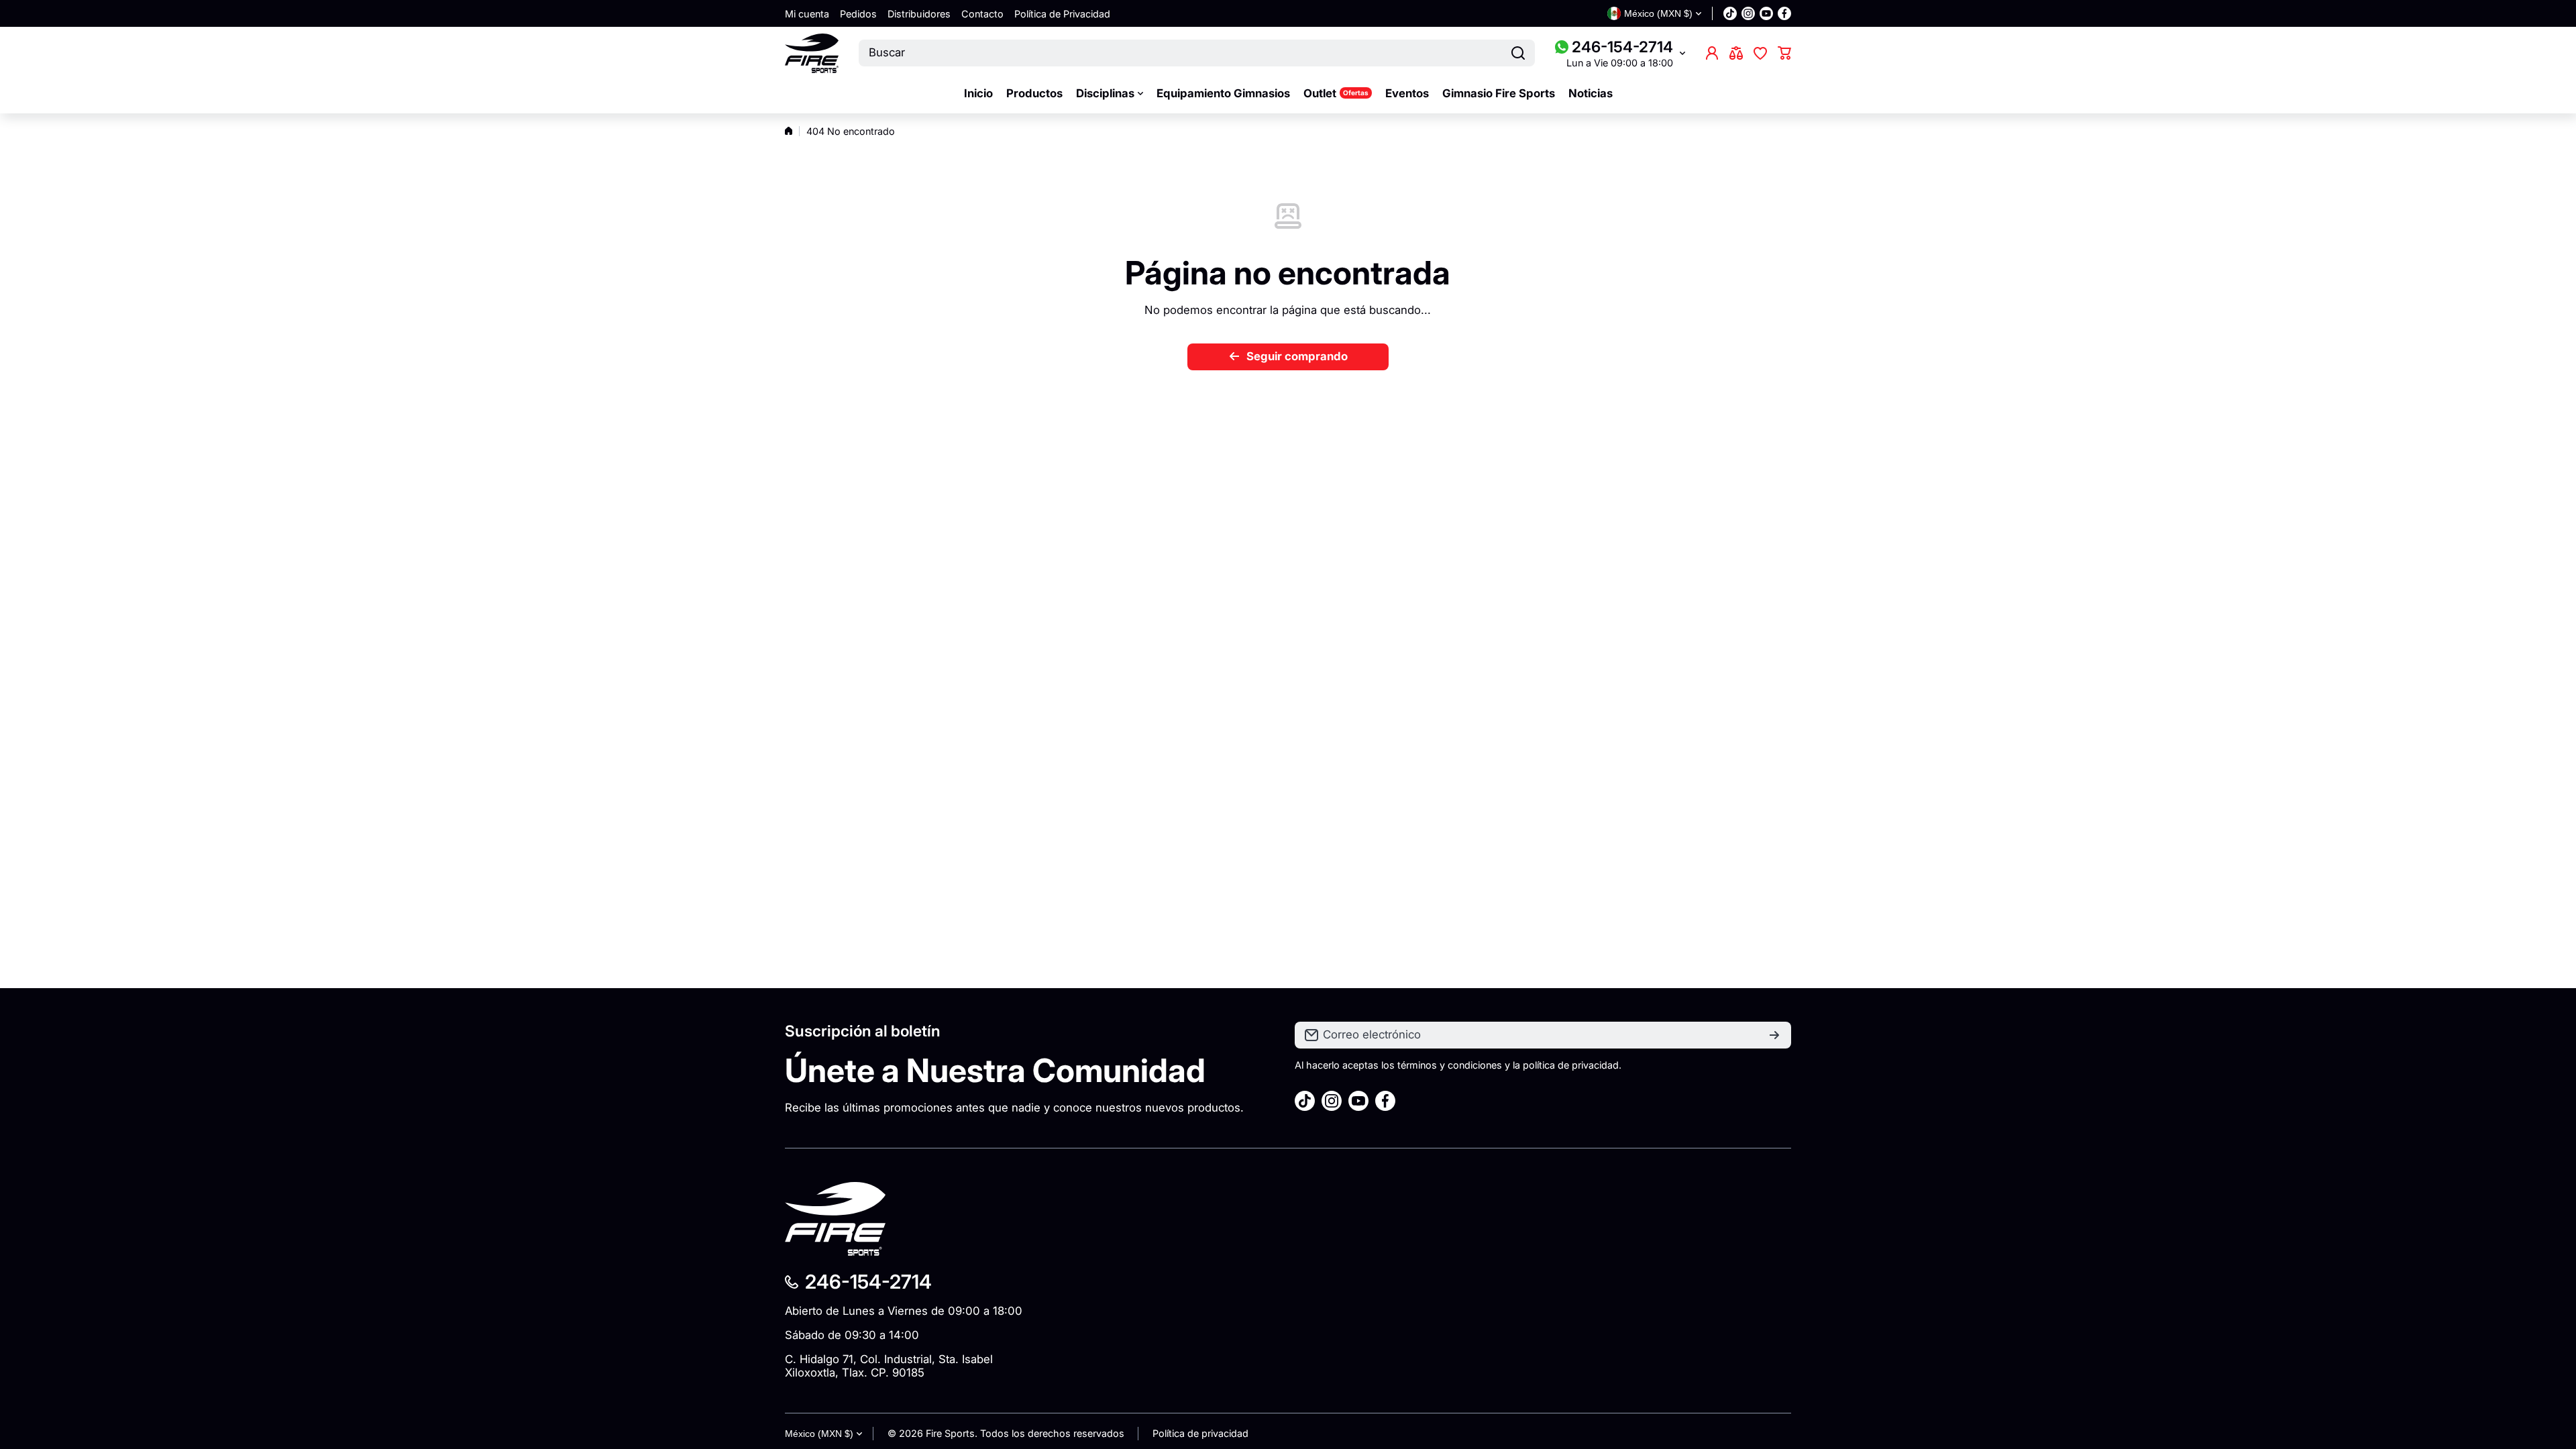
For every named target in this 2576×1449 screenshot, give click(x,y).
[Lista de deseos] (1760, 53)
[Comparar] (1736, 53)
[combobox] (1197, 53)
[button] (1784, 53)
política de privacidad (1571, 1065)
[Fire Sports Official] (812, 53)
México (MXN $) (819, 1434)
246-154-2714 (1622, 47)
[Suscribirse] (1774, 1035)
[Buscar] (1518, 53)
